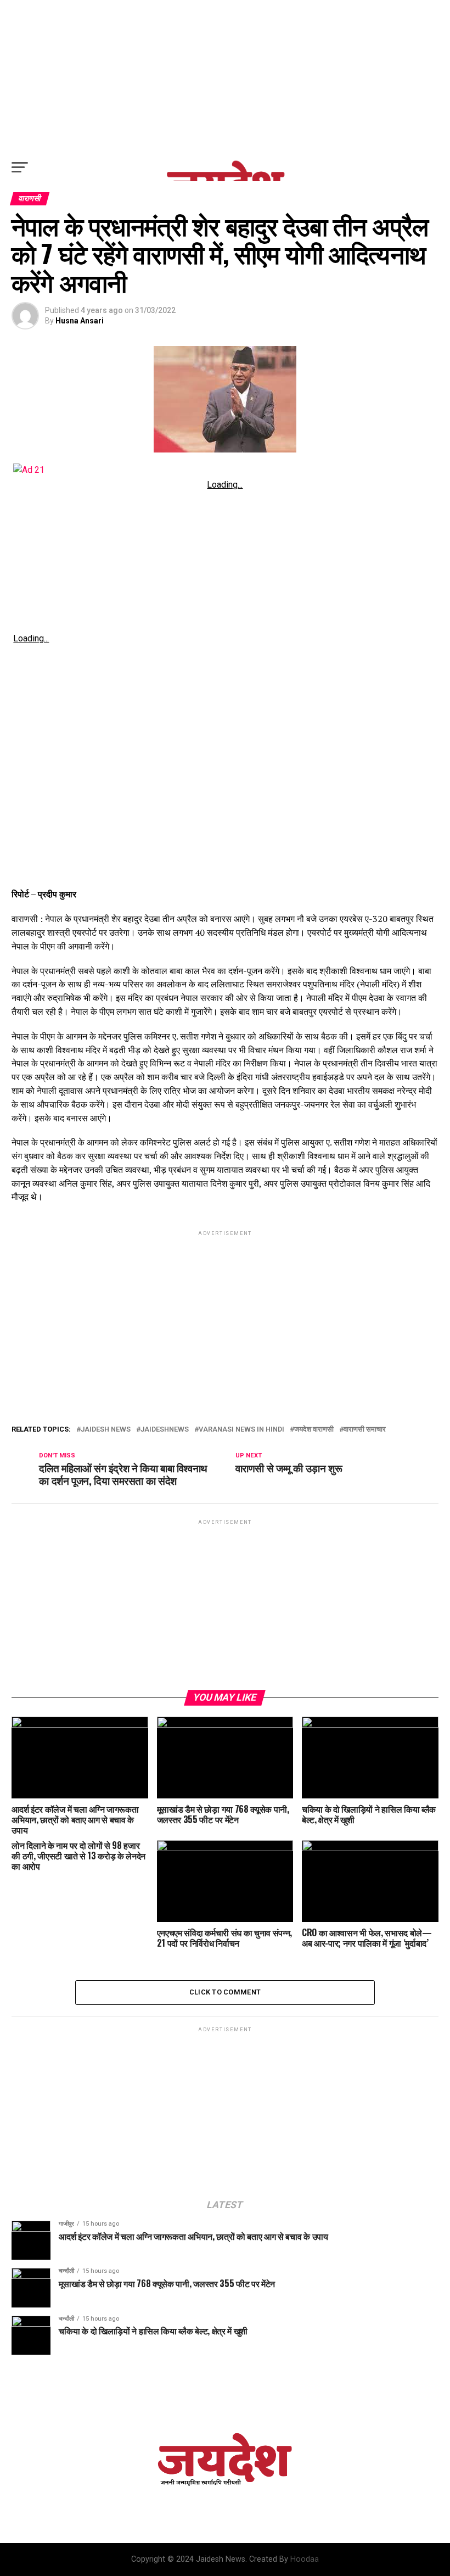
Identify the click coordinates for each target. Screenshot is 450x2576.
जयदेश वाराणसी (314, 1430)
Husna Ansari (80, 321)
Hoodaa (305, 2559)
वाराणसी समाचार (365, 1430)
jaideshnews (165, 1430)
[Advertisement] (225, 77)
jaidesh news (106, 1430)
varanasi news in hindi (241, 1430)
